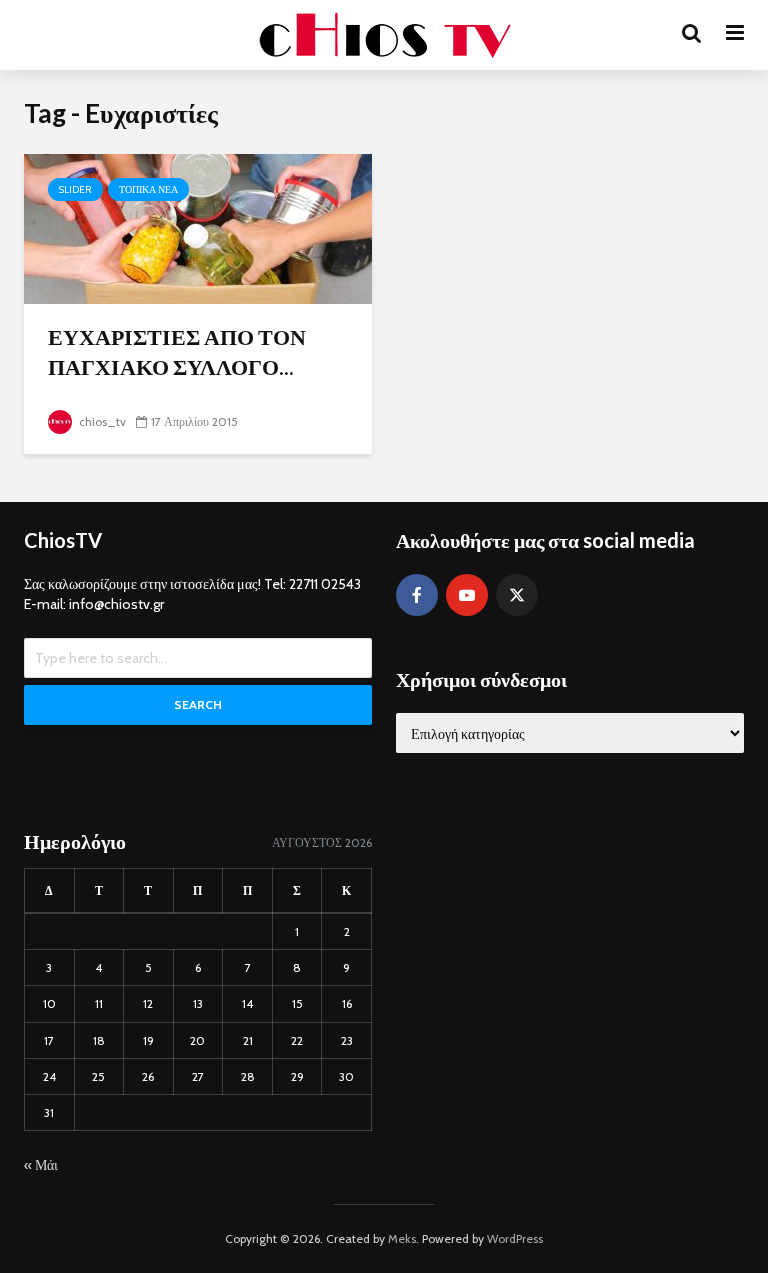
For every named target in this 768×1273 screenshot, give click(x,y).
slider (75, 189)
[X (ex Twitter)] (517, 595)
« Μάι (41, 1165)
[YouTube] (467, 595)
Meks (402, 1238)
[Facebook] (417, 595)
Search (198, 704)
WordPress (515, 1238)
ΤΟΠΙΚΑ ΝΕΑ (148, 189)
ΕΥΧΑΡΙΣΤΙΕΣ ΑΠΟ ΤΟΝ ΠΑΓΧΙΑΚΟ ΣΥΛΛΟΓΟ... (177, 351)
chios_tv (101, 421)
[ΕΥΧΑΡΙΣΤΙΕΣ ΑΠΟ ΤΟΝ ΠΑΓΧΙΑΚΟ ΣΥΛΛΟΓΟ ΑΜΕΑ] (198, 227)
